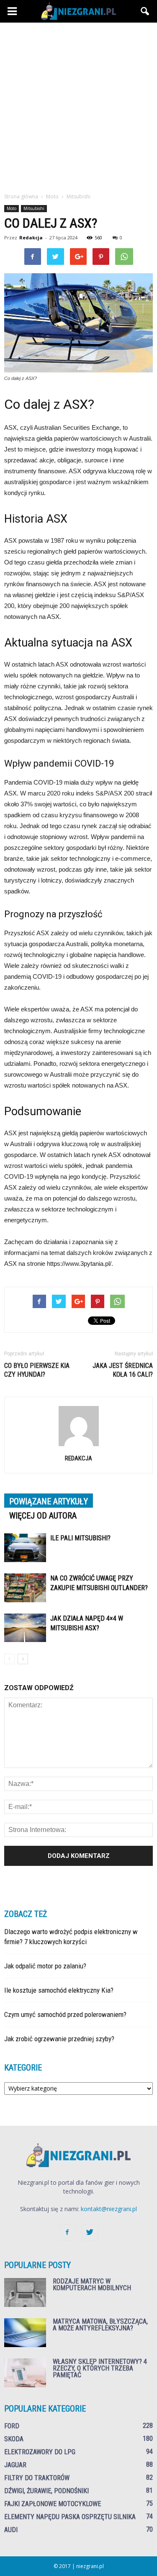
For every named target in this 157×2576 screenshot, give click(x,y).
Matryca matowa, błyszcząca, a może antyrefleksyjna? (100, 2325)
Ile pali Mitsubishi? (80, 1538)
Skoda (14, 2439)
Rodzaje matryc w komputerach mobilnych (92, 2285)
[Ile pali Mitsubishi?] (25, 1548)
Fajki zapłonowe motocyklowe (53, 2504)
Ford (12, 2426)
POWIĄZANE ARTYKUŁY (49, 1501)
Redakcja (31, 237)
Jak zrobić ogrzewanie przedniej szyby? (59, 2039)
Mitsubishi (34, 208)
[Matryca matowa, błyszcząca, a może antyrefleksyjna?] (25, 2333)
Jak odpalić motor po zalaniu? (45, 1966)
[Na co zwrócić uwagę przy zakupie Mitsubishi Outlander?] (25, 1588)
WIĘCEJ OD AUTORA (43, 1516)
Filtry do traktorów (37, 2478)
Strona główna (21, 196)
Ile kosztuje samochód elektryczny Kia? (59, 1990)
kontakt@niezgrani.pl (109, 2209)
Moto (12, 208)
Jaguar (15, 2465)
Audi (11, 2530)
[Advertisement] (78, 110)
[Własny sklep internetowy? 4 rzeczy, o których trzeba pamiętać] (25, 2373)
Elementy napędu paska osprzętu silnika (70, 2517)
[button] (145, 11)
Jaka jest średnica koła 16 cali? (123, 1370)
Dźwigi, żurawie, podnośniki (46, 2491)
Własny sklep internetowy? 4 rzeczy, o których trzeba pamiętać (100, 2368)
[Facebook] (67, 2232)
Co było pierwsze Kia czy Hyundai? (37, 1370)
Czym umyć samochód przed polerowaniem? (65, 2014)
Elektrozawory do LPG (40, 2452)
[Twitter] (90, 2232)
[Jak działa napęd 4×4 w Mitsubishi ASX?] (25, 1628)
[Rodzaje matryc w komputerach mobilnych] (25, 2292)
